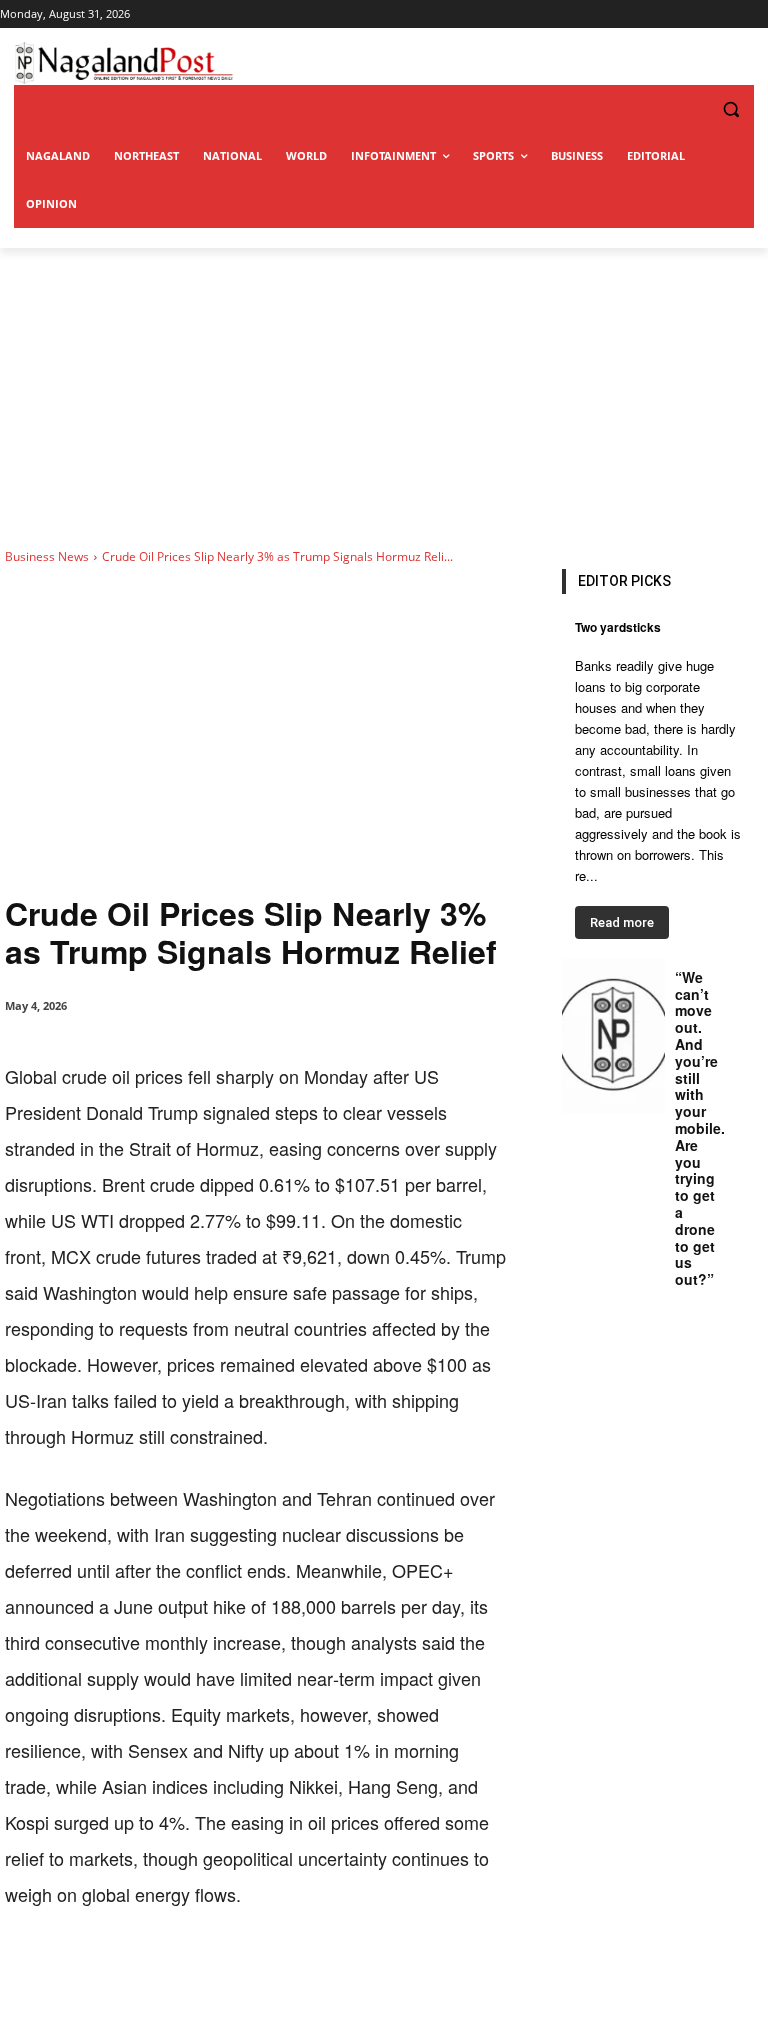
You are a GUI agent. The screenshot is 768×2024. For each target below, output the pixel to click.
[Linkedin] (281, 1974)
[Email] (327, 1974)
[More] (420, 1974)
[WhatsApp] (235, 1974)
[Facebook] (143, 1974)
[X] (189, 1974)
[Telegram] (373, 1974)
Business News (47, 556)
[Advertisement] (384, 398)
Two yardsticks (618, 627)
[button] (690, 109)
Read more (622, 922)
